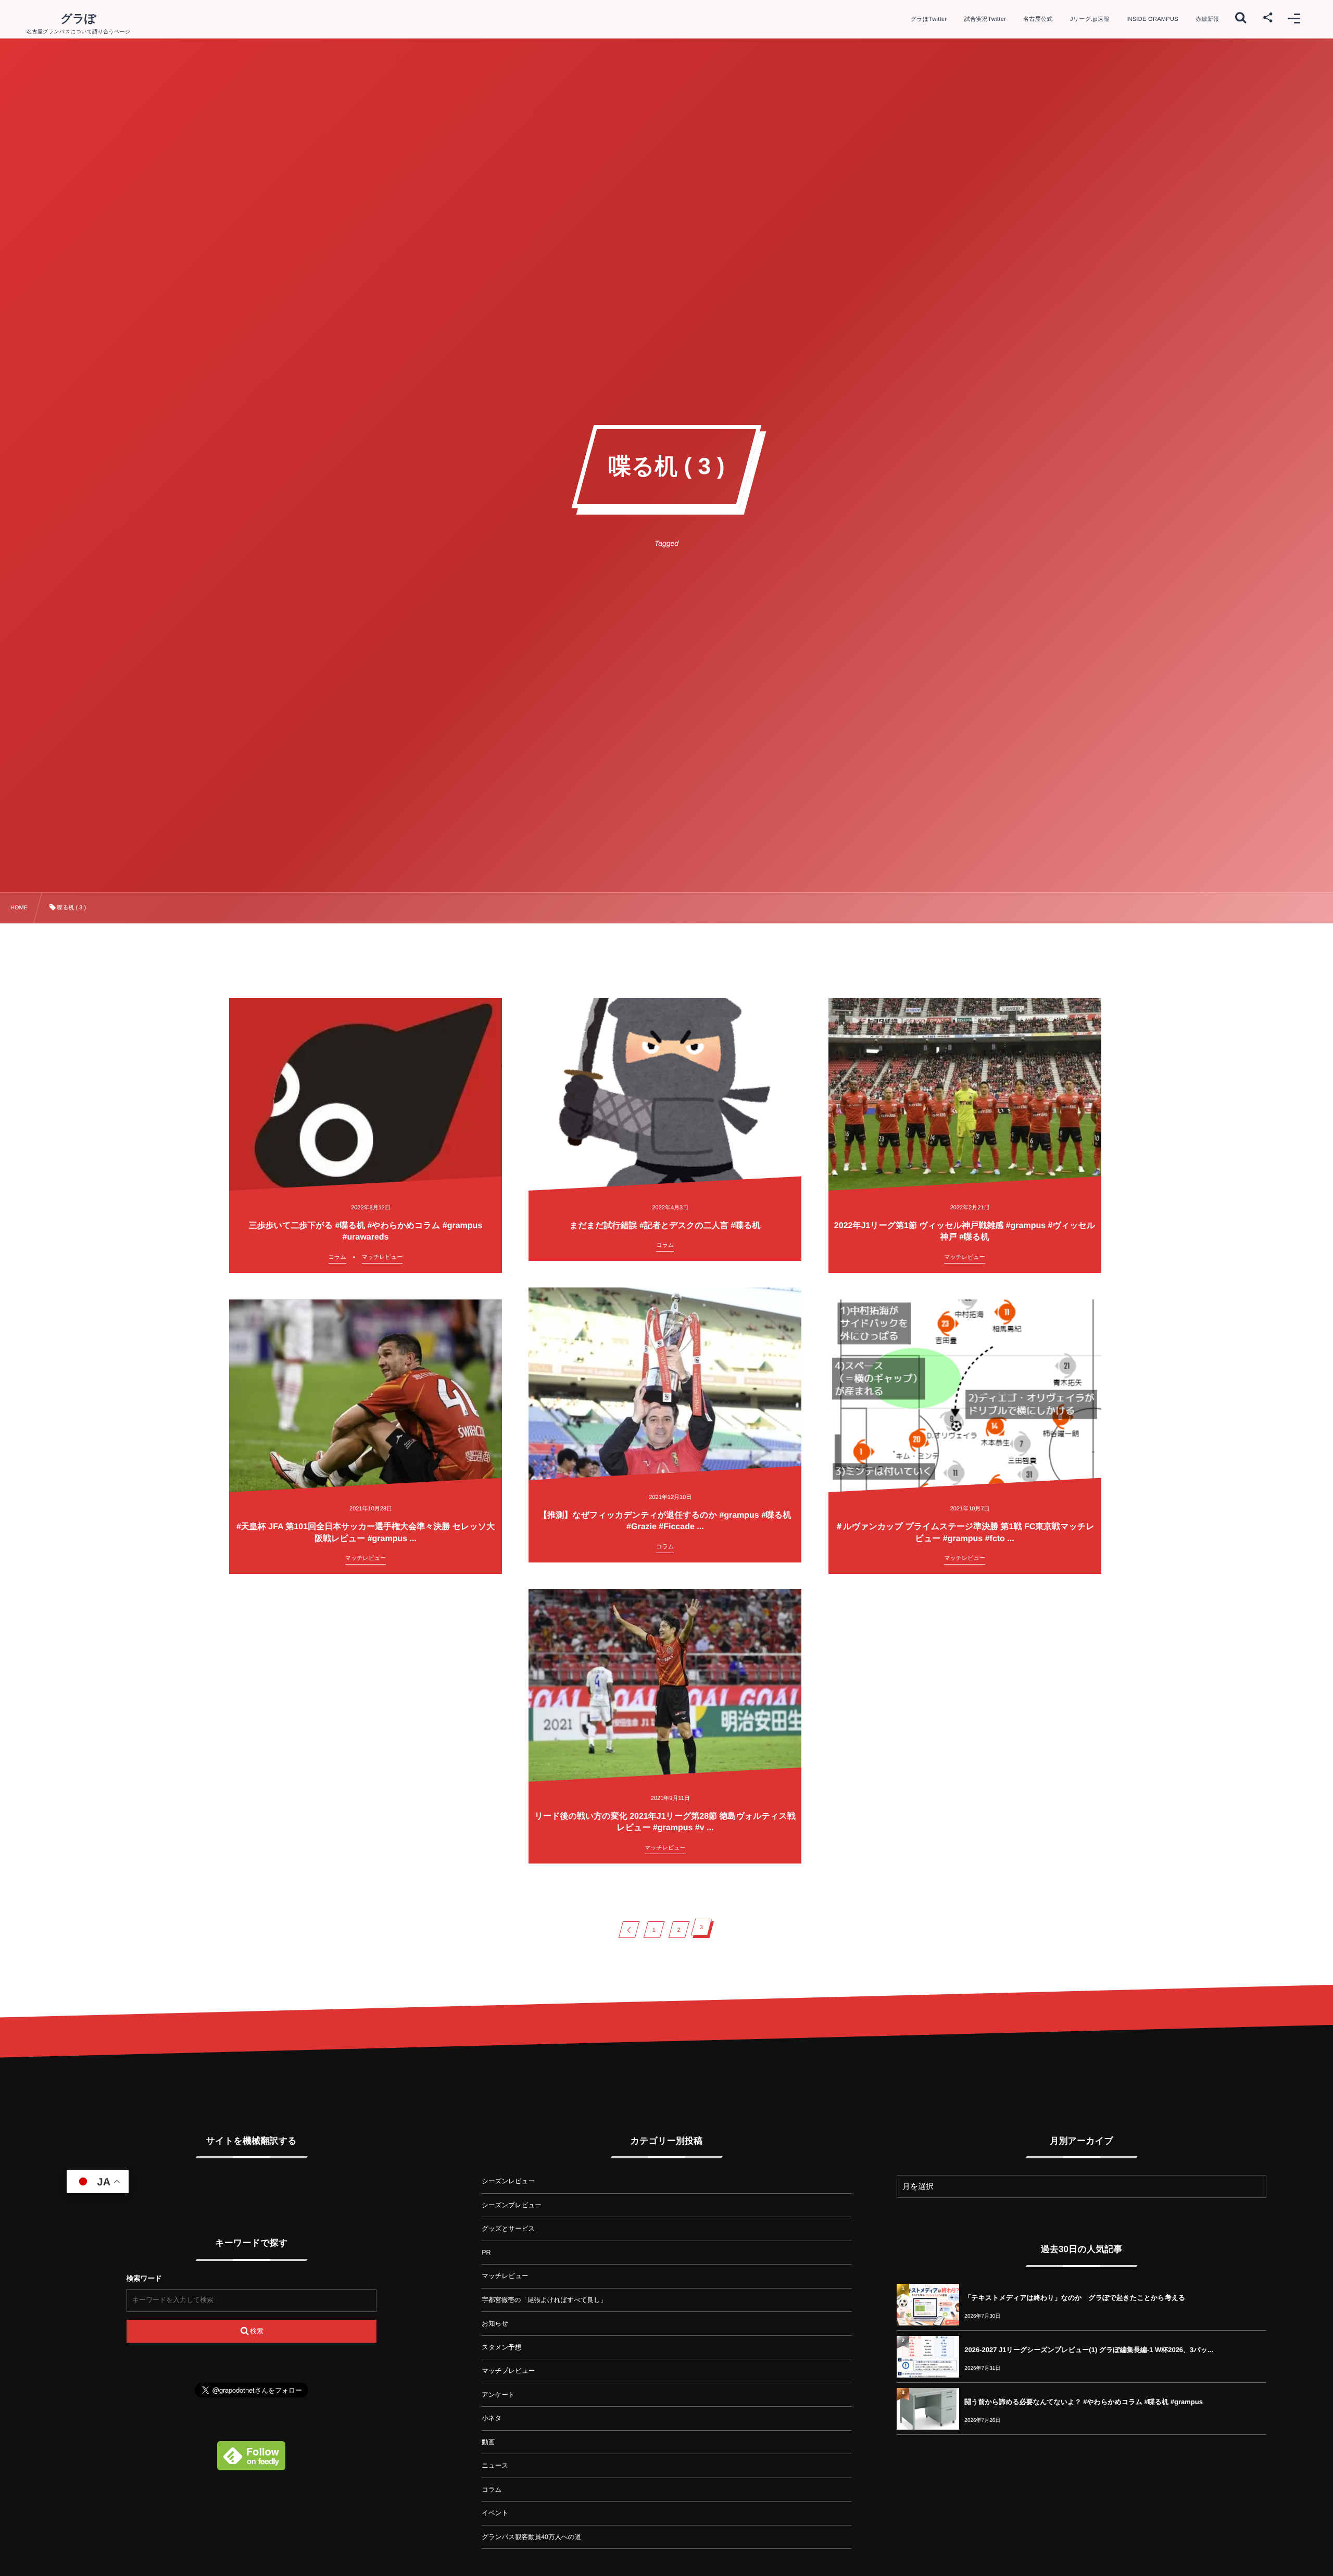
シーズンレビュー (508, 2181)
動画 (488, 2442)
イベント (495, 2513)
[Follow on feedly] (251, 2464)
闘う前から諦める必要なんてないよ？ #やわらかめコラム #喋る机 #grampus (1084, 2402)
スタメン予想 (501, 2347)
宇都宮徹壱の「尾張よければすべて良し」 (544, 2300)
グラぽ (79, 19)
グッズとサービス (508, 2229)
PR (486, 2253)
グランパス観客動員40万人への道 (531, 2537)
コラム (492, 2490)
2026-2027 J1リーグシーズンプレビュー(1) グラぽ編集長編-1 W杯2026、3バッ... (1089, 2350)
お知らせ (495, 2323)
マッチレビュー (505, 2276)
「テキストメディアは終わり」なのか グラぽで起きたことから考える (1075, 2298)
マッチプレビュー (508, 2371)
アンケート (498, 2395)
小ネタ (492, 2418)
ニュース (495, 2466)
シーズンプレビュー (512, 2205)
